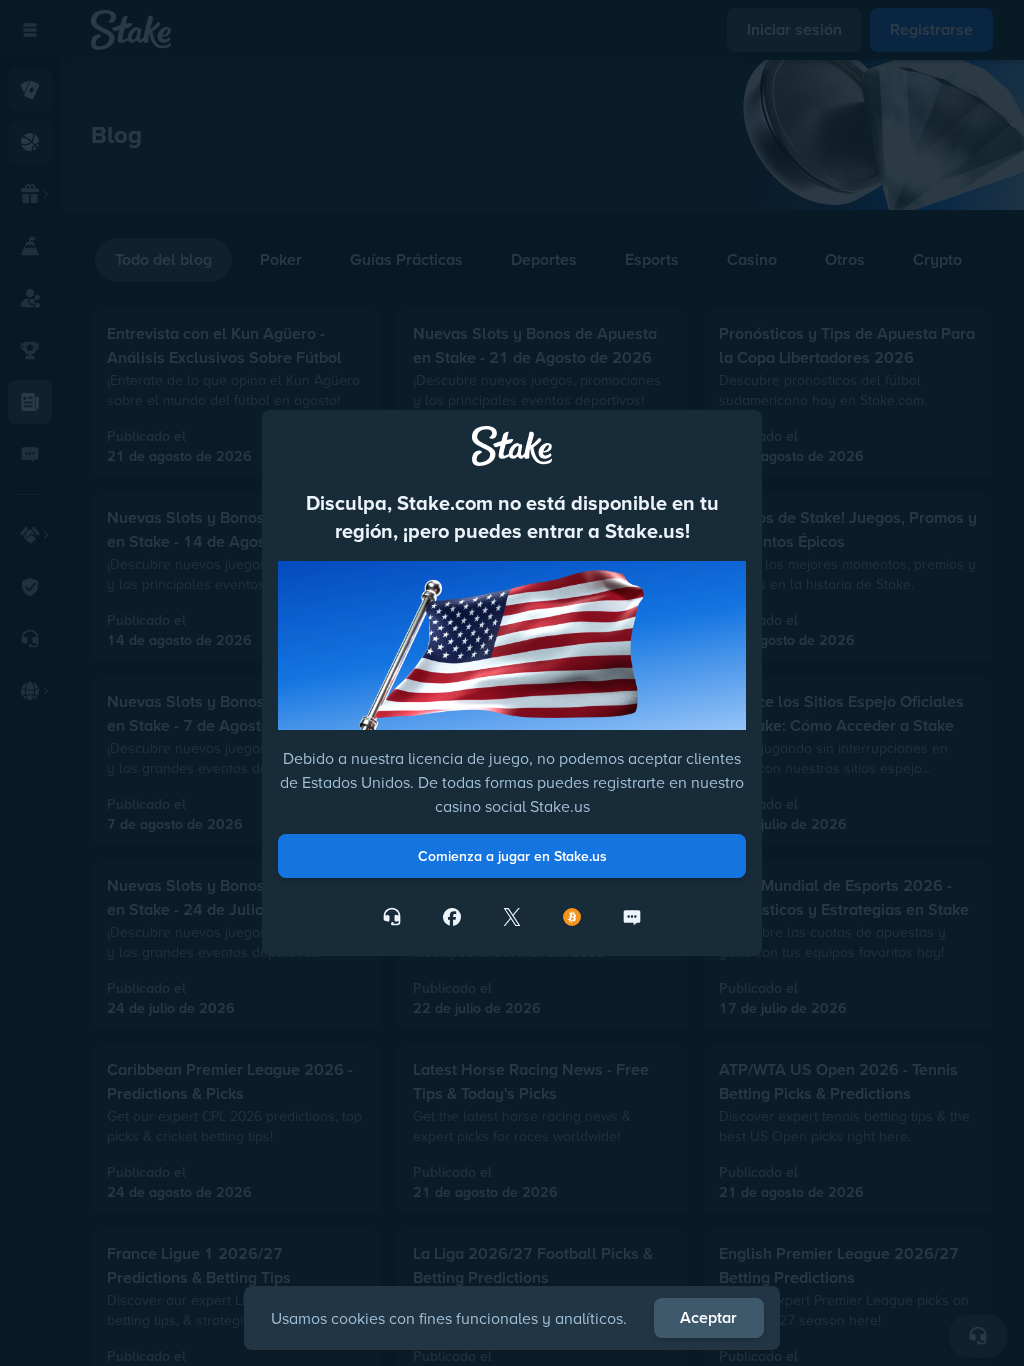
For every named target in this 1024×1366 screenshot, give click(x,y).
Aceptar (708, 1317)
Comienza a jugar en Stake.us (512, 856)
